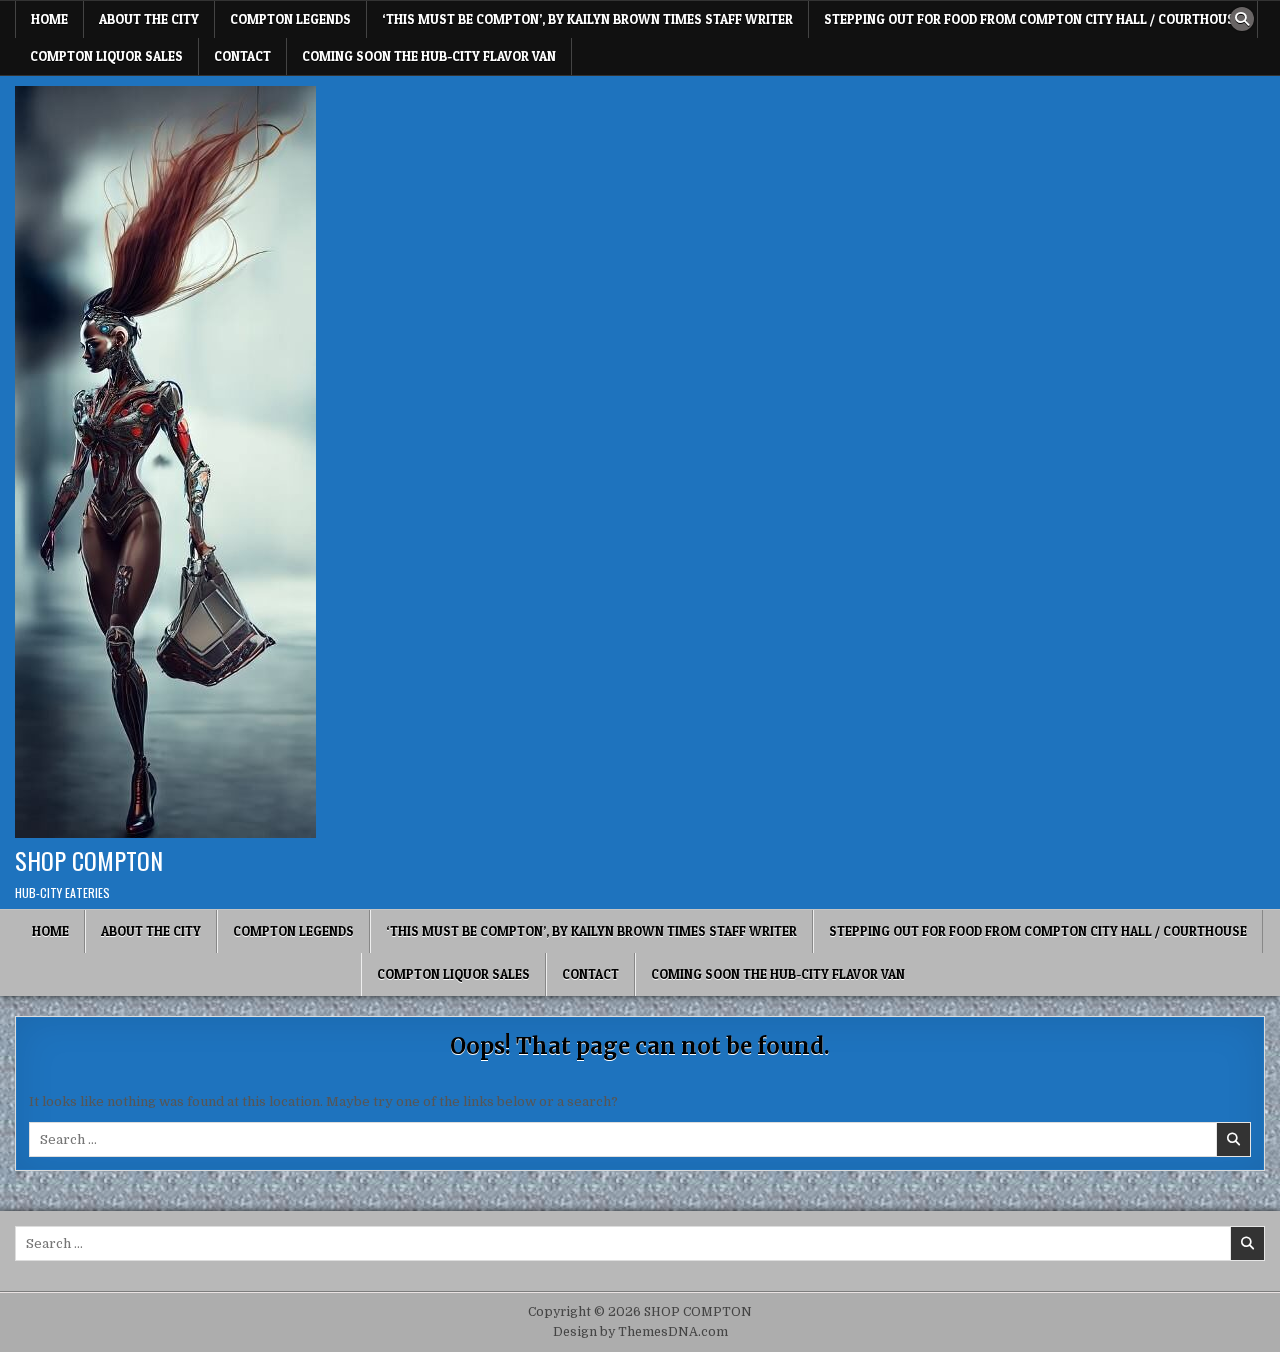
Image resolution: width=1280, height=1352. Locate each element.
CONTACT (242, 56)
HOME (49, 19)
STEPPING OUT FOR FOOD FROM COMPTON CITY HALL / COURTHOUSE (1033, 19)
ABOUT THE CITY (149, 19)
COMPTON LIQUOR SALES (106, 56)
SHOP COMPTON (89, 860)
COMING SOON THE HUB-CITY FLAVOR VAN (429, 56)
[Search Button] (1242, 19)
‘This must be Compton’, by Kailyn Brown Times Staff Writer (587, 19)
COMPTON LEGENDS (290, 19)
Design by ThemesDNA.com (640, 1332)
